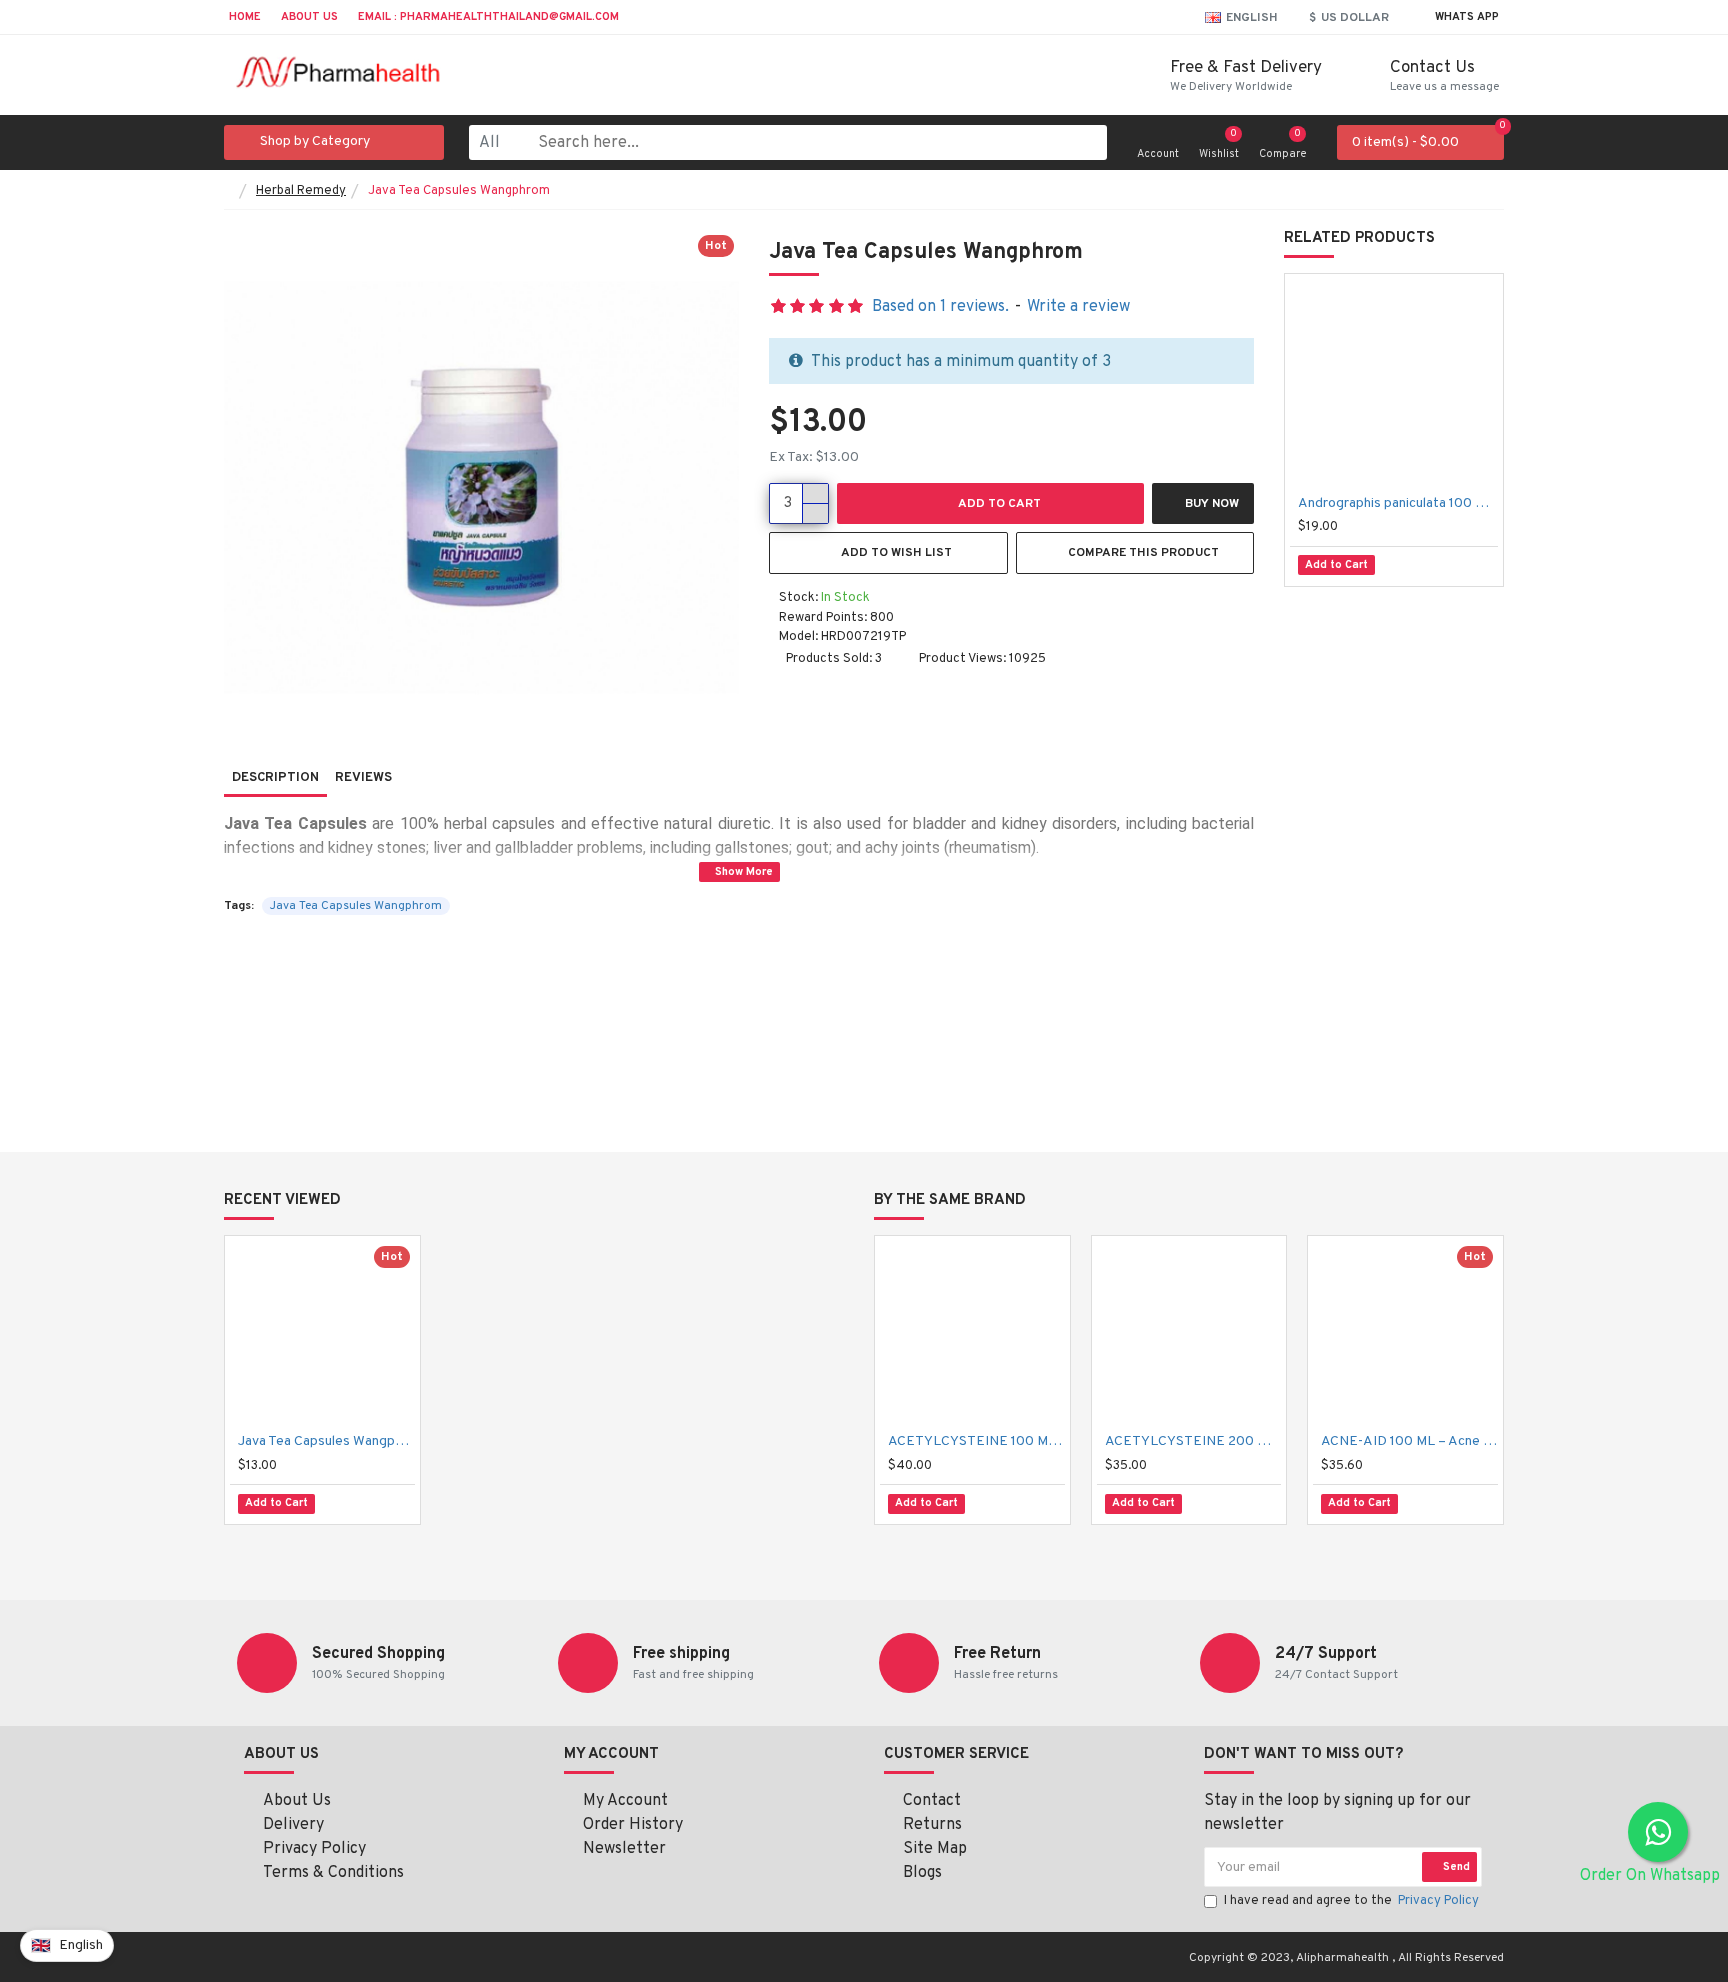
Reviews (363, 778)
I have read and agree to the (1351, 1901)
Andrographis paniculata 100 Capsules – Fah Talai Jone (1398, 503)
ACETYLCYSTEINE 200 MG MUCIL (1193, 1441)
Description (275, 778)
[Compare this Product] (1470, 565)
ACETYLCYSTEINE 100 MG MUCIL (976, 1441)
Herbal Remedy (301, 191)
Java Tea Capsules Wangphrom (356, 906)
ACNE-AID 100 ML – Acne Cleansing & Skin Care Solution (1409, 1441)
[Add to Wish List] (1425, 565)
